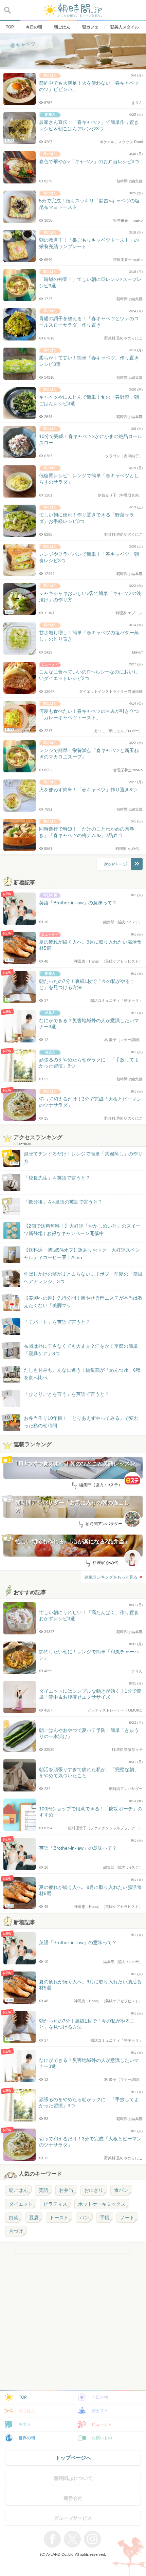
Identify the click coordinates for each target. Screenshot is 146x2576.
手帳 (105, 2218)
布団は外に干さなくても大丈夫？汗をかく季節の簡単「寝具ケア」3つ (81, 1350)
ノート (127, 2218)
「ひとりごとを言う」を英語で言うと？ (67, 1394)
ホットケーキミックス (102, 2204)
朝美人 (25, 2424)
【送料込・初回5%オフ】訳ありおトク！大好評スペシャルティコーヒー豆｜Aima (82, 1254)
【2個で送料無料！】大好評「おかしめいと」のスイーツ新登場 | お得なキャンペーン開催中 (82, 1230)
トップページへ (73, 2458)
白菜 (14, 2218)
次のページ (115, 864)
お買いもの (102, 2438)
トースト (59, 2218)
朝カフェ (100, 2411)
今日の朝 (100, 2397)
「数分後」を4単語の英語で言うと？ (63, 1202)
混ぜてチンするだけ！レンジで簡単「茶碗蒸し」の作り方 (77, 1158)
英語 (43, 2190)
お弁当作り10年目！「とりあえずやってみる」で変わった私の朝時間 (81, 1422)
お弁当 (66, 2190)
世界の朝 (27, 2438)
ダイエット (21, 2204)
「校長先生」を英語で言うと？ (57, 1178)
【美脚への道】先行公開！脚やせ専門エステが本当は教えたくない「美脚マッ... (77, 1302)
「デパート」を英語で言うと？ (57, 1322)
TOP (23, 2397)
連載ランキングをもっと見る (111, 1577)
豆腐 (34, 2218)
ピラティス (55, 2204)
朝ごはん (18, 2190)
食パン (121, 2190)
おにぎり (94, 2190)
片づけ (16, 2231)
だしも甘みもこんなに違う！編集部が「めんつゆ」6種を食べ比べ (82, 1374)
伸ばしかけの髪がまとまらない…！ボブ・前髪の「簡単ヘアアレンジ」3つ (83, 1278)
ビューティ (102, 2424)
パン (84, 2218)
